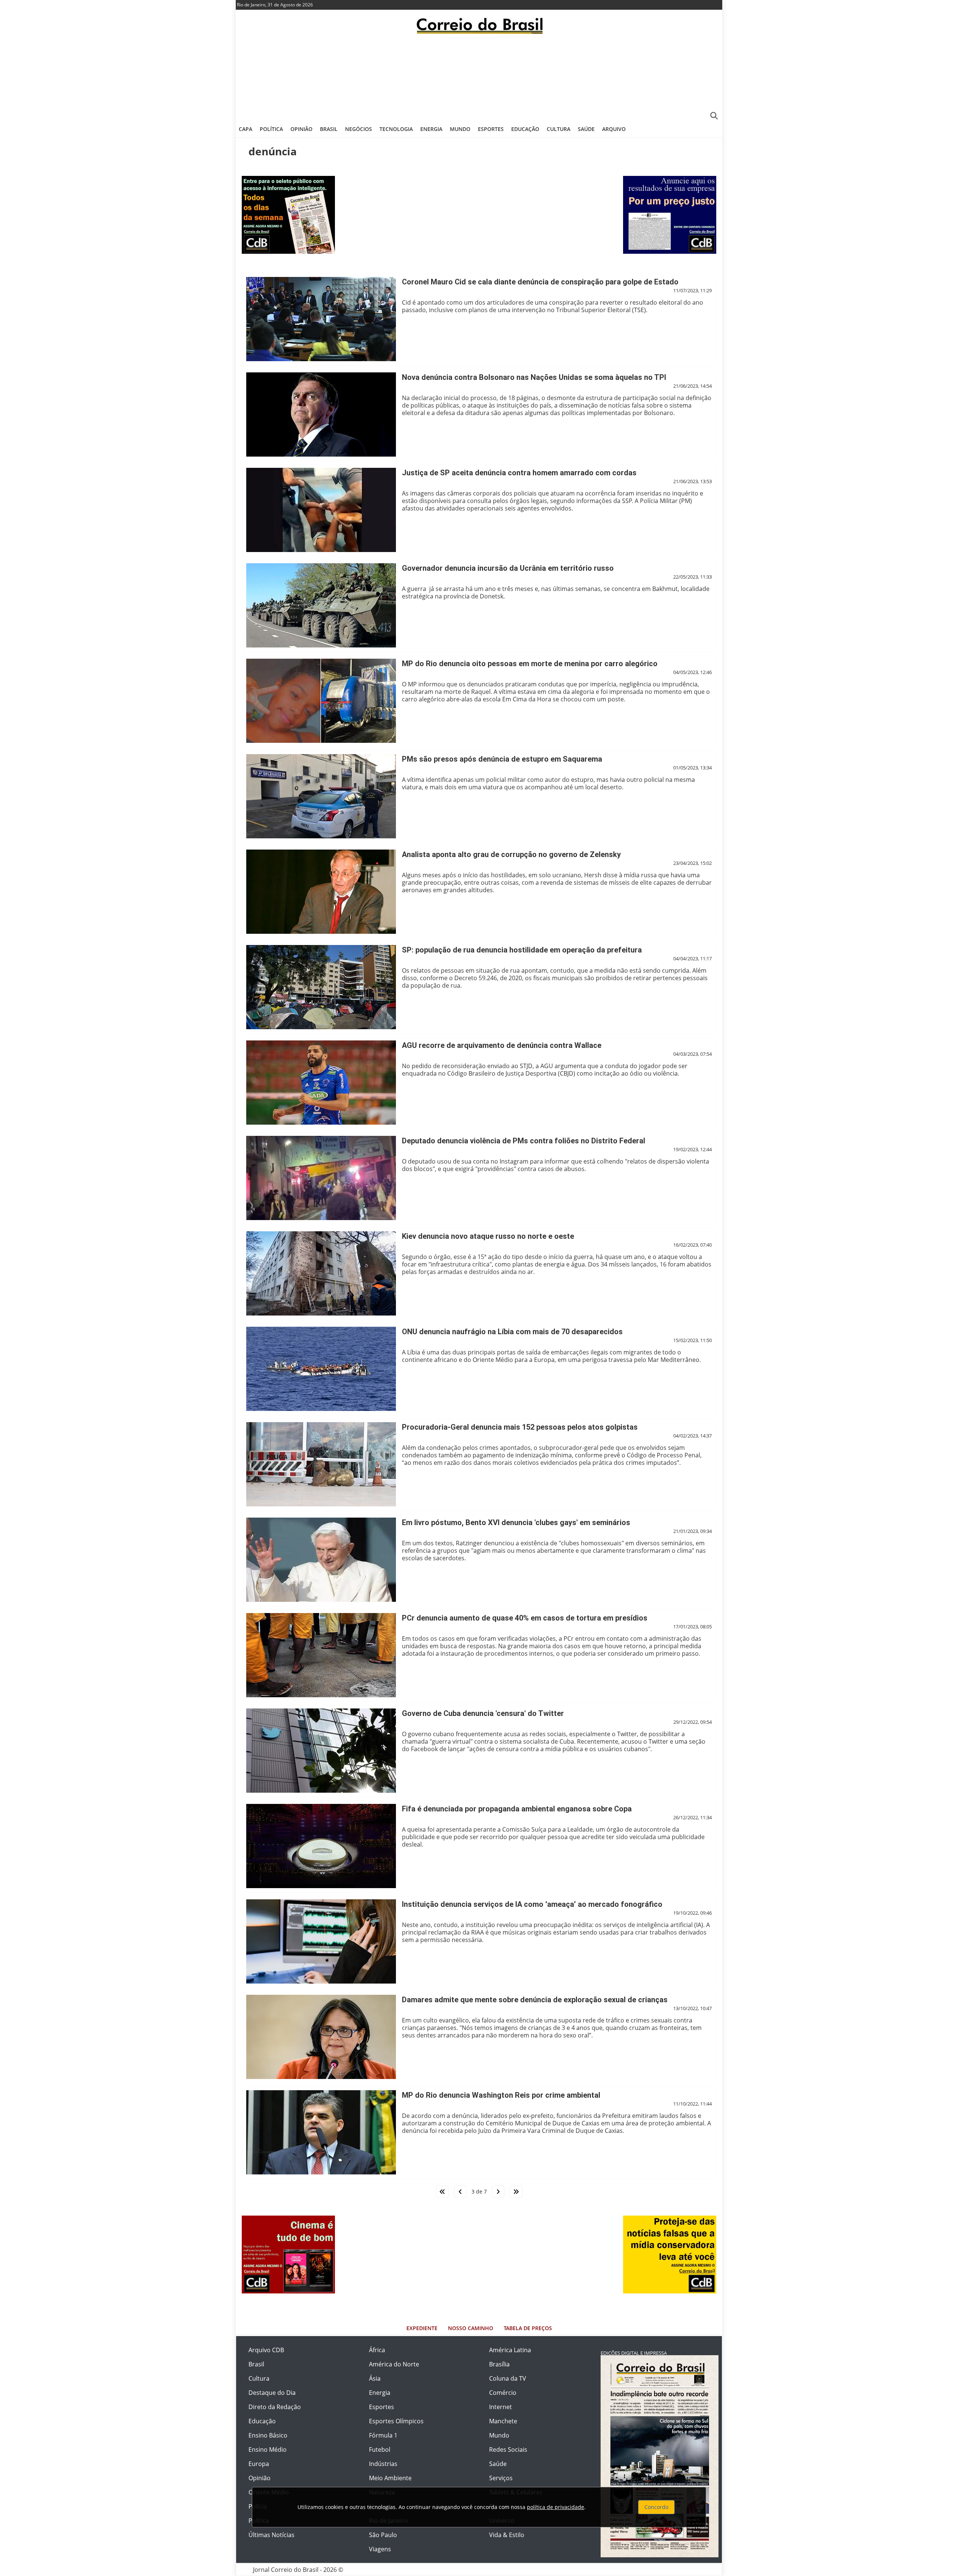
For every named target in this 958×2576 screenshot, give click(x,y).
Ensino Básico (268, 2435)
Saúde (586, 129)
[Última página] (516, 2192)
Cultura (559, 129)
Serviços (501, 2478)
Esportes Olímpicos (396, 2421)
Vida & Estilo (507, 2535)
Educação (525, 129)
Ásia (375, 2378)
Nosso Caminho (471, 2328)
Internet (501, 2407)
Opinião (301, 129)
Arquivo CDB (266, 2350)
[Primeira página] (442, 2192)
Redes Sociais (508, 2450)
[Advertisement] (479, 77)
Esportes (491, 129)
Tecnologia (396, 129)
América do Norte (394, 2364)
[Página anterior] (460, 2192)
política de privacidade (556, 2507)
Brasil (329, 129)
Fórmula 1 (383, 2435)
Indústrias (383, 2464)
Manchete (503, 2421)
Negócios (359, 129)
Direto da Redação (275, 2407)
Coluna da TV (508, 2378)
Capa (245, 129)
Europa (259, 2464)
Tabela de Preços (528, 2328)
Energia (431, 129)
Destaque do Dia (272, 2393)
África (377, 2350)
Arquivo (614, 129)
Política (271, 129)
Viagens (380, 2549)
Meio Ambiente (390, 2478)
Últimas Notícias (271, 2535)
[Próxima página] (498, 2192)
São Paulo (383, 2535)
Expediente (422, 2328)
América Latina (510, 2350)
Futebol (380, 2450)
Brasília (499, 2364)
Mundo (460, 129)
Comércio (503, 2393)
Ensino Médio (268, 2450)
